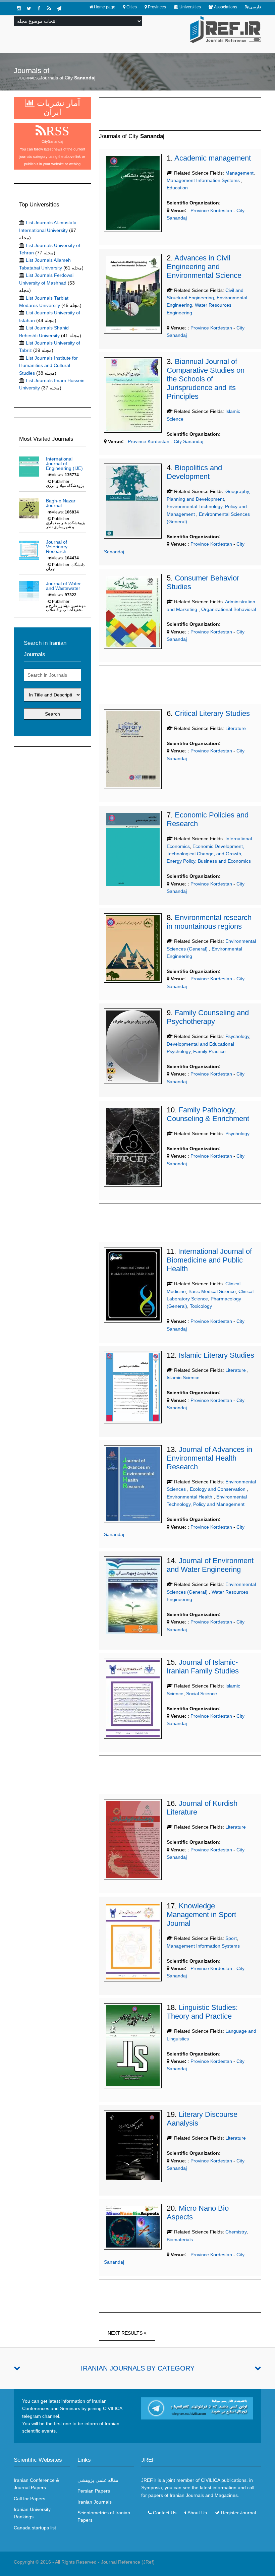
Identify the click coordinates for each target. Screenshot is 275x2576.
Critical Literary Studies (212, 713)
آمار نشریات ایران (57, 107)
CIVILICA (210, 2480)
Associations (226, 7)
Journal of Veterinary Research (57, 547)
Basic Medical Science (212, 1291)
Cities (132, 7)
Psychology (237, 1036)
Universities (190, 7)
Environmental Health (190, 1497)
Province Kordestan (211, 210)
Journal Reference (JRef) (128, 2562)
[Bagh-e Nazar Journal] (29, 508)
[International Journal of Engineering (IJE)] (29, 466)
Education (177, 188)
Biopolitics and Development (194, 472)
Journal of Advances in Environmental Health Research (209, 1458)
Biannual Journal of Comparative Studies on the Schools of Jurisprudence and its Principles (206, 379)
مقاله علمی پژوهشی (98, 2480)
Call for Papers (30, 2499)
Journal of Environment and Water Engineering (210, 1565)
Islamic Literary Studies (216, 1355)
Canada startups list (35, 2528)
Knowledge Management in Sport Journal (201, 1915)
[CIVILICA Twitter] (29, 8)
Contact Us (165, 2513)
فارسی (255, 7)
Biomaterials (180, 2240)
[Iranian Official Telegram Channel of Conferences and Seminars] (197, 2408)
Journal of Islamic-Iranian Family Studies (203, 1667)
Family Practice (209, 1051)
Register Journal (238, 2513)
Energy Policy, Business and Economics (209, 861)
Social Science (202, 1694)
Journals (28, 78)
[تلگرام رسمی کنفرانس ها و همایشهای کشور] (59, 8)
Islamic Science (183, 1377)
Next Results (126, 2333)
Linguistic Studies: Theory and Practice (202, 2012)
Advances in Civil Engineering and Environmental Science (204, 267)
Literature (236, 728)
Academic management (213, 158)
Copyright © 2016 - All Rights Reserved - (57, 2562)
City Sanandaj (188, 441)
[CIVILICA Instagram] (19, 8)
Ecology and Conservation (218, 1489)
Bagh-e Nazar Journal (61, 503)
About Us (197, 2513)
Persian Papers (94, 2491)
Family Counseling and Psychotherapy (208, 1017)
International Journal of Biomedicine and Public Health (209, 1260)
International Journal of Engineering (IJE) (64, 464)
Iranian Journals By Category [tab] (138, 2368)
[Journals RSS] (49, 8)
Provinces (157, 7)
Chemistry (236, 2232)
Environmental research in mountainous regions (209, 922)
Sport (231, 1938)
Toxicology (201, 1306)
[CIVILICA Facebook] (39, 8)
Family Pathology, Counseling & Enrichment (208, 1114)
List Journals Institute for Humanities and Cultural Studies (48, 365)
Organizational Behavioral (229, 609)
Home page (105, 7)
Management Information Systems (204, 180)
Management (239, 173)
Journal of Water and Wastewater (63, 586)
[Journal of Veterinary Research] (29, 549)
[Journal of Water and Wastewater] (29, 591)
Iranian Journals (95, 2502)
